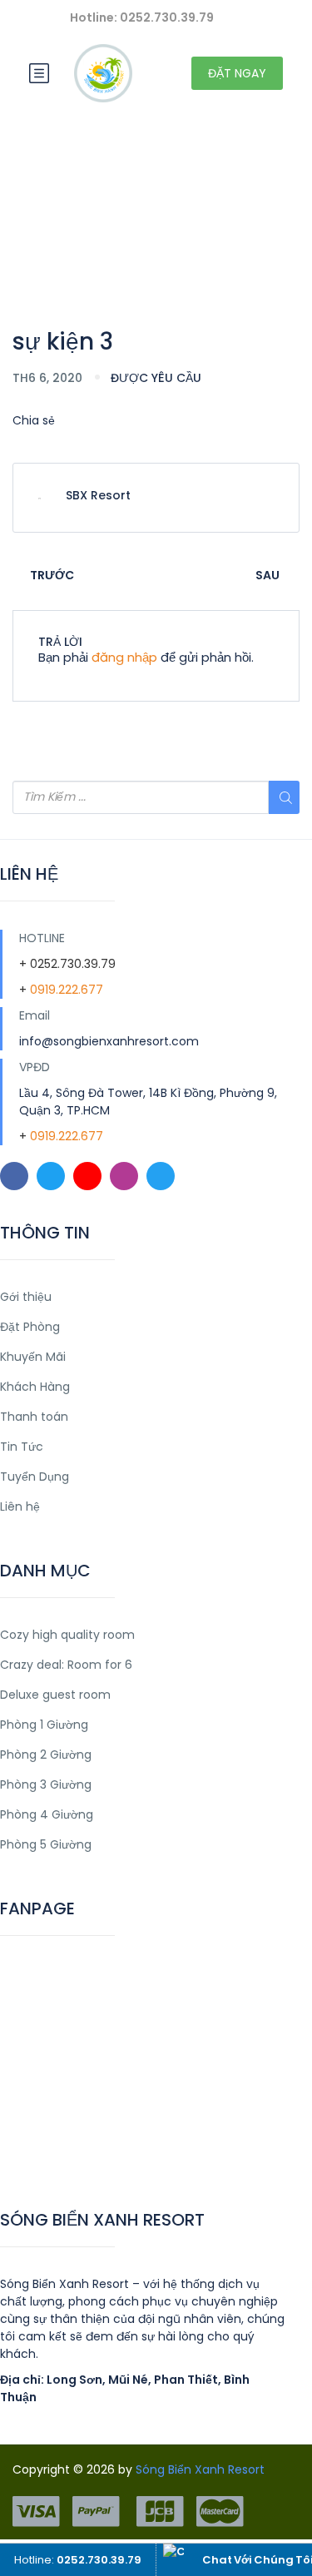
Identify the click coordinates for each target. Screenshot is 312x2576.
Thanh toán (34, 1417)
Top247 (22, 2156)
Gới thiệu (26, 1297)
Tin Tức (22, 1447)
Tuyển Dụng (35, 1477)
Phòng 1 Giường (44, 1725)
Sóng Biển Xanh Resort (200, 2469)
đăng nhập (124, 657)
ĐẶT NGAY (237, 73)
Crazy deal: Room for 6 (66, 1665)
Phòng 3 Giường (46, 1784)
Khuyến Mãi (33, 1357)
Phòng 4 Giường (47, 1814)
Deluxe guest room (55, 1695)
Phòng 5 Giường (46, 1844)
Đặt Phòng (30, 1327)
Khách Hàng (35, 1387)
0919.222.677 (67, 990)
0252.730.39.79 (73, 964)
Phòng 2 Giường (46, 1755)
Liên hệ (20, 1506)
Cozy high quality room (67, 1635)
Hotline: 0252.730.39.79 (142, 17)
